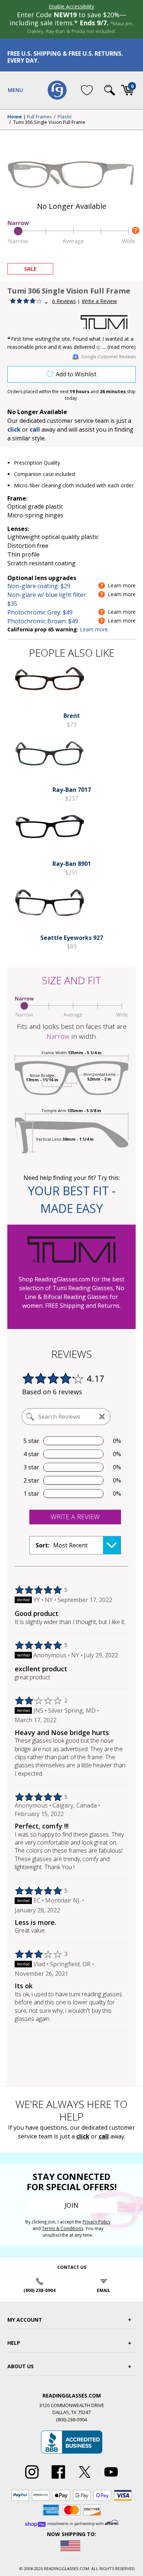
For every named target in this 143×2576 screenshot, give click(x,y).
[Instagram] (32, 2479)
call (35, 429)
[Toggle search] (110, 90)
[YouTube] (111, 2479)
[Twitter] (85, 2479)
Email (104, 2290)
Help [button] (14, 2343)
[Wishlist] (87, 90)
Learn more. (94, 629)
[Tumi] (108, 322)
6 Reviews (64, 301)
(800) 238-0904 (39, 2290)
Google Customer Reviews (108, 357)
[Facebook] (58, 2479)
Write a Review (99, 301)
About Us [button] (21, 2366)
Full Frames (40, 117)
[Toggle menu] (15, 90)
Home (15, 117)
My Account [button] (25, 2320)
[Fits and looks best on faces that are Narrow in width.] (71, 243)
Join (71, 2205)
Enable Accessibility (71, 6)
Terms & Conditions (63, 2228)
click (83, 2136)
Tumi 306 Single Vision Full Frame (49, 122)
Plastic (65, 117)
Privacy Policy (96, 2222)
